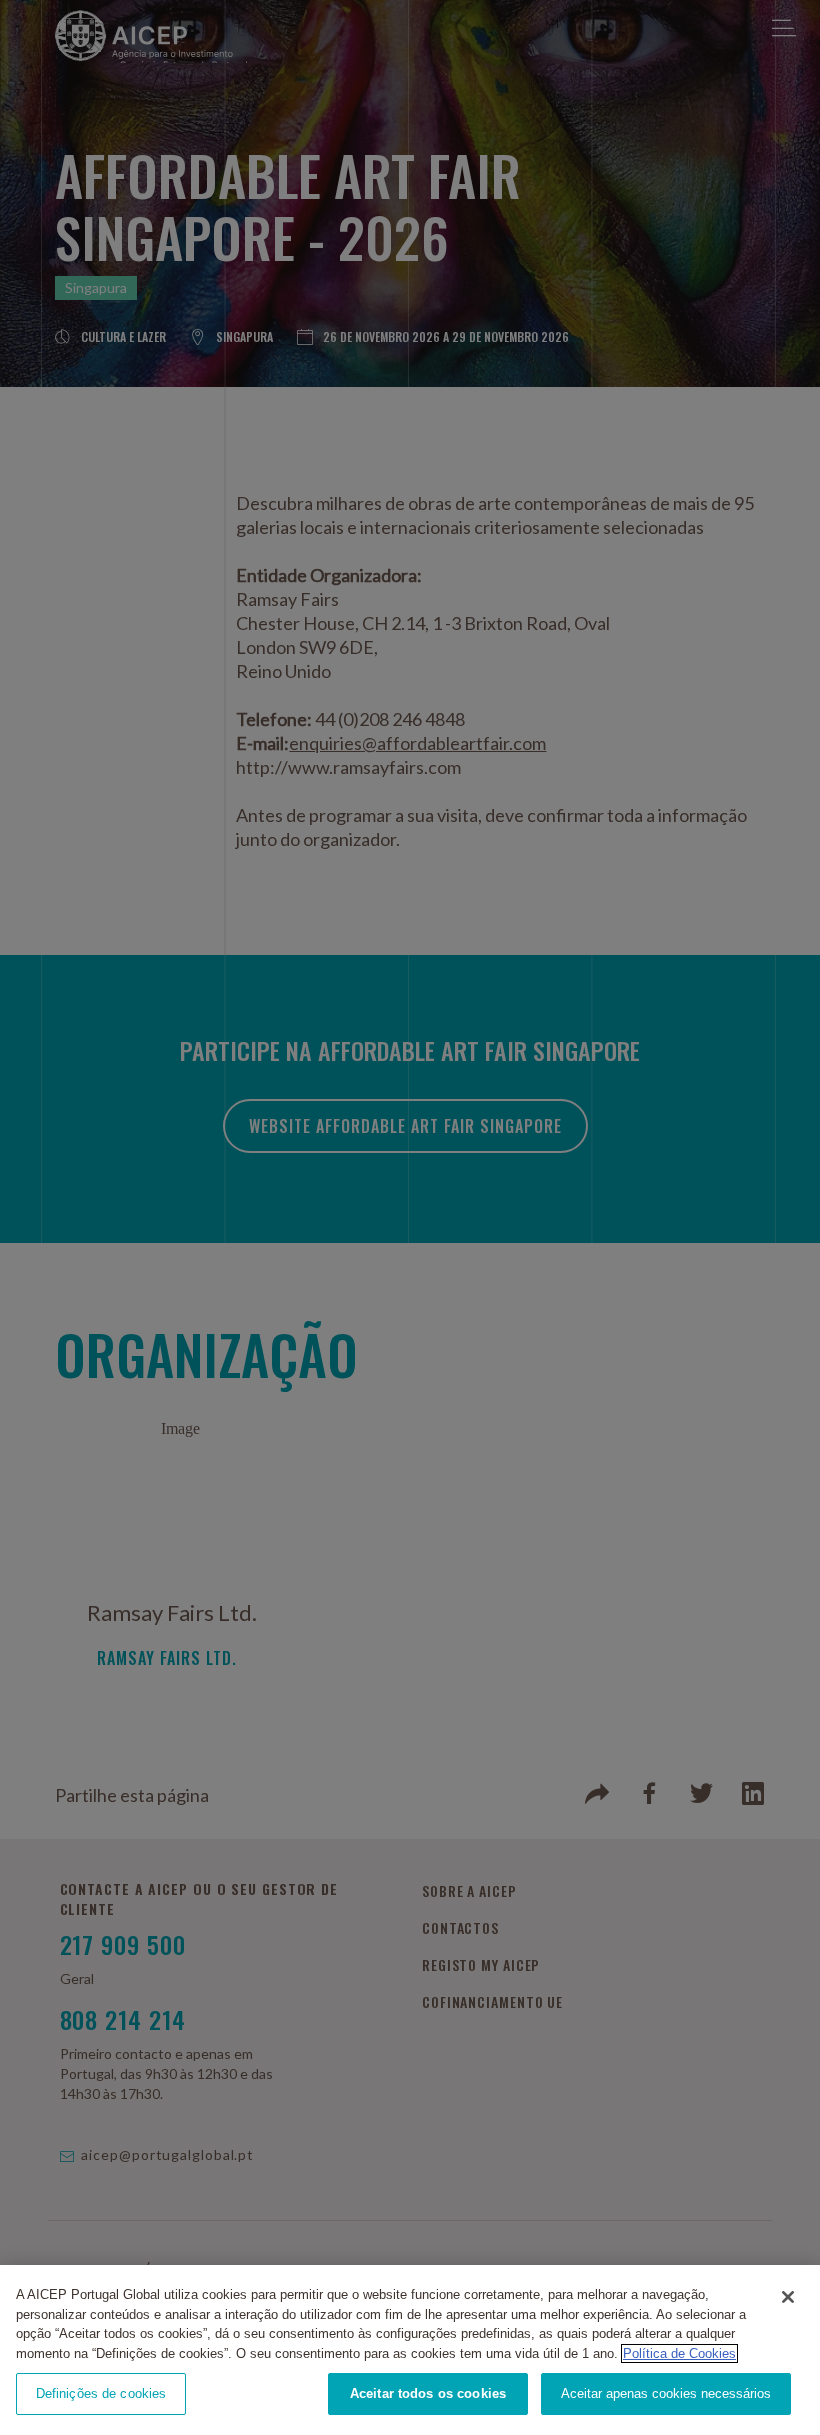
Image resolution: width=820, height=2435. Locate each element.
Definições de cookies (101, 2393)
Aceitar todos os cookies (428, 2393)
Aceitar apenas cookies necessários (666, 2393)
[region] (410, 2350)
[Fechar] (788, 2297)
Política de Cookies (679, 2353)
